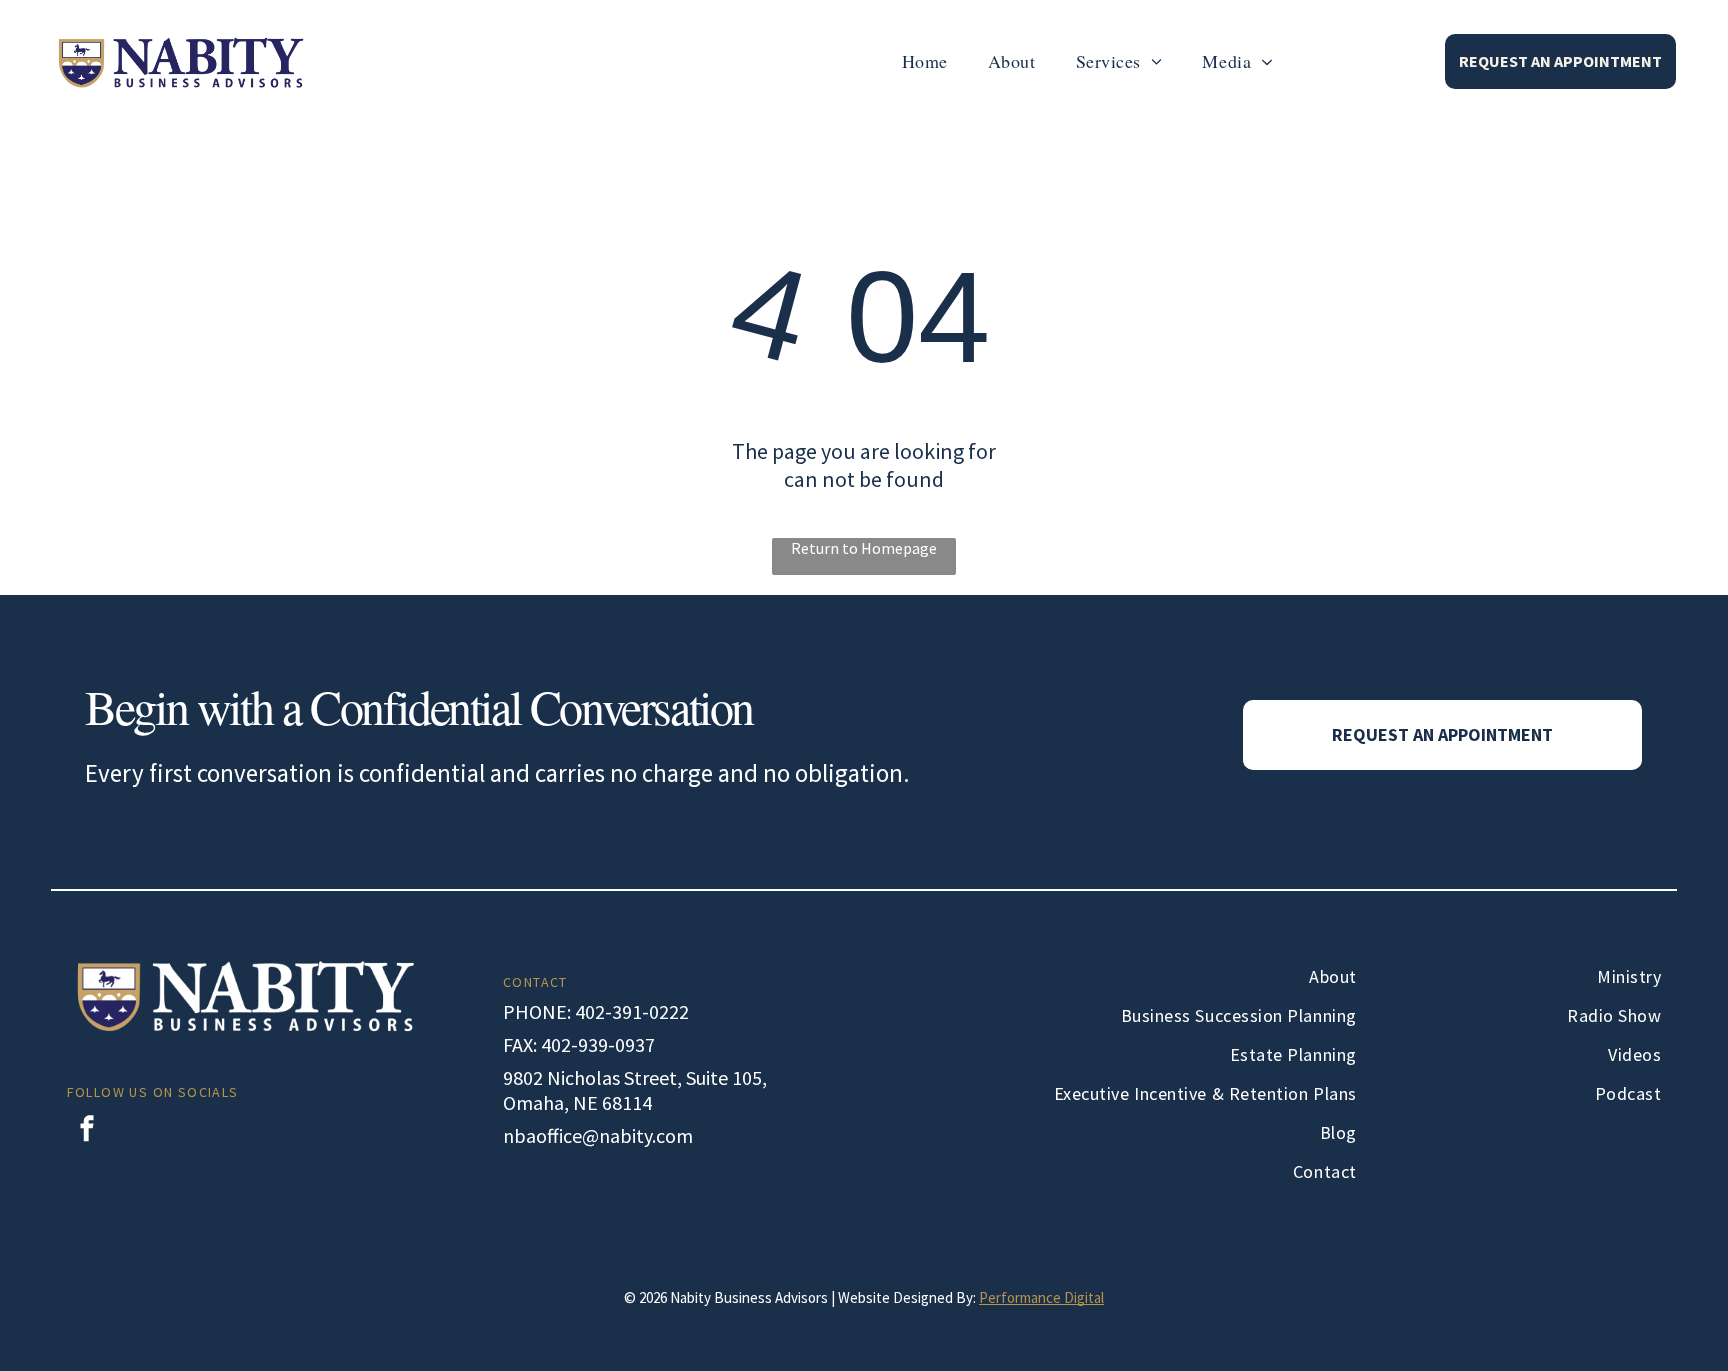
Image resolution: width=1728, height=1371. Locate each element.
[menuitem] (925, 61)
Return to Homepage (864, 548)
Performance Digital (1041, 1297)
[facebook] (87, 1131)
